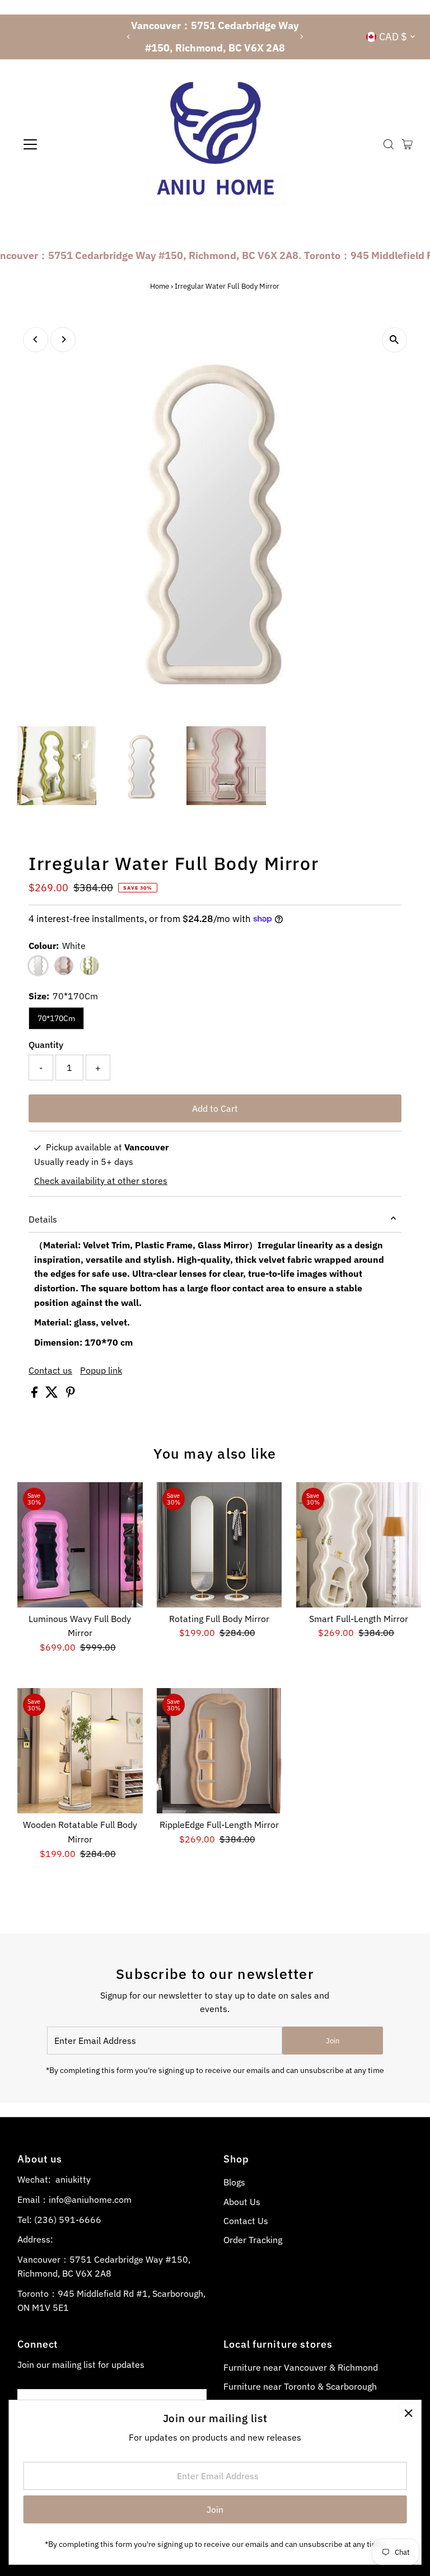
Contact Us (246, 2221)
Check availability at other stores (101, 1181)
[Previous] (128, 37)
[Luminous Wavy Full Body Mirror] (80, 1545)
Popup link (101, 1370)
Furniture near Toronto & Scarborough (300, 2386)
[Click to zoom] (394, 340)
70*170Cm (56, 1018)
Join (333, 2041)
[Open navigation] (63, 144)
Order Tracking (253, 2240)
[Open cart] (407, 144)
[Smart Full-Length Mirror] (359, 1545)
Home (160, 286)
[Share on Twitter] (53, 1394)
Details (43, 1219)
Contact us (50, 1370)
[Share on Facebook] (36, 1394)
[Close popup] (408, 2413)
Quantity (46, 1045)
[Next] (302, 37)
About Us (242, 2202)
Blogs (234, 2182)
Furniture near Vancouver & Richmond (301, 2367)
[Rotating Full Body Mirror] (219, 1545)
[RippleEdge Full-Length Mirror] (219, 1751)
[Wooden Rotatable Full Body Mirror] (80, 1751)
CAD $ (393, 37)
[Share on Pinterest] (71, 1394)
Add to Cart (215, 1108)
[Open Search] (389, 144)
